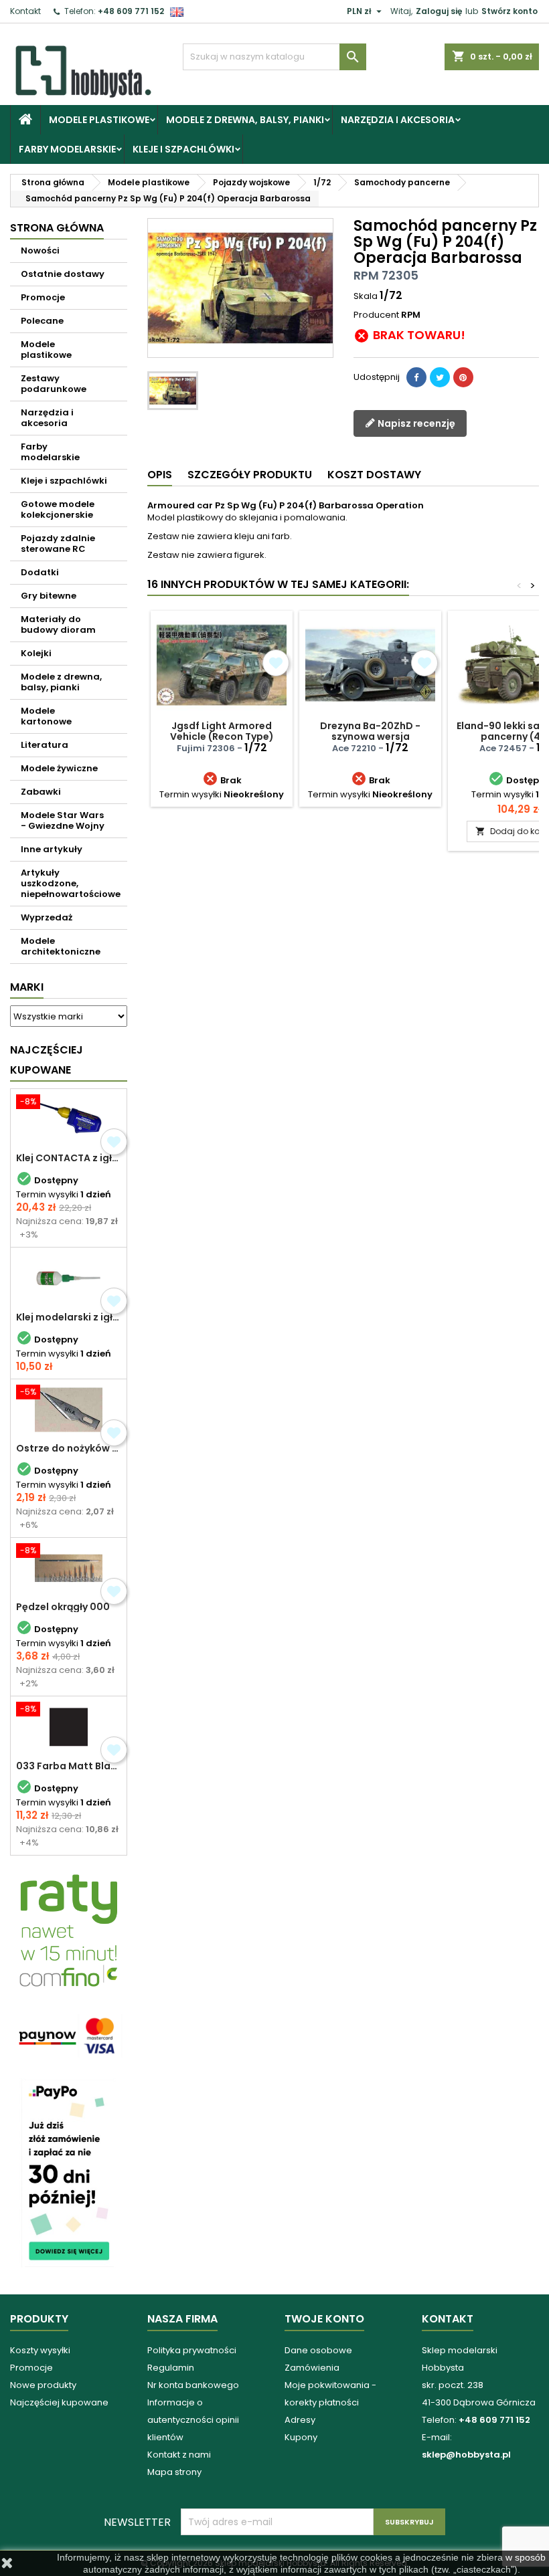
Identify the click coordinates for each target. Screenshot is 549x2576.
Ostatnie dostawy (63, 274)
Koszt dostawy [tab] (374, 475)
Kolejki (36, 653)
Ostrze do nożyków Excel (69, 1448)
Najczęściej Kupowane (47, 1060)
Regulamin (171, 2368)
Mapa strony (174, 2472)
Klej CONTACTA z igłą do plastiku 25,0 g (69, 1158)
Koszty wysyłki (40, 2350)
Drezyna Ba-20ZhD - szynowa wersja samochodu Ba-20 (370, 736)
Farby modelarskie (67, 149)
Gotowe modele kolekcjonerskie (58, 509)
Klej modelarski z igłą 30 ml (69, 1317)
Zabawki (41, 792)
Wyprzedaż (47, 917)
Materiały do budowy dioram (58, 624)
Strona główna (57, 228)
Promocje (43, 297)
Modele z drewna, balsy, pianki (245, 120)
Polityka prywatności (192, 2350)
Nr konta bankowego (193, 2385)
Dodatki (40, 572)
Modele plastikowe (99, 120)
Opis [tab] (160, 475)
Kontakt (25, 11)
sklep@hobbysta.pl (466, 2455)
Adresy (300, 2420)
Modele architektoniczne (61, 946)
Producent (376, 315)
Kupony (301, 2437)
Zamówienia (312, 2368)
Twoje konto (324, 2319)
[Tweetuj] (440, 377)
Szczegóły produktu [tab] (250, 475)
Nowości (40, 251)
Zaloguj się (439, 11)
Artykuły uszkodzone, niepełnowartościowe (71, 883)
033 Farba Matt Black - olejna (69, 1766)
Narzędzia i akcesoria (398, 120)
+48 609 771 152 (131, 11)
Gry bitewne (49, 596)
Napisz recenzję (415, 423)
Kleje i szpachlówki (183, 149)
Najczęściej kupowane (59, 2402)
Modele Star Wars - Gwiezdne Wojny (63, 820)
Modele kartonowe (46, 716)
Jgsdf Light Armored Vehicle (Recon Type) (222, 731)
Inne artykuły (52, 849)
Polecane (42, 321)
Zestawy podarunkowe (54, 384)
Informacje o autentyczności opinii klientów (193, 2420)
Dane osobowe (318, 2350)
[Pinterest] (463, 377)
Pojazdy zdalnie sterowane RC (58, 543)
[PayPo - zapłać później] (69, 2172)
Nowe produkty (43, 2385)
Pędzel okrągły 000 (63, 1607)
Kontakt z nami (179, 2455)
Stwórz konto (509, 11)
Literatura (45, 745)
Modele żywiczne (59, 768)
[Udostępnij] (416, 377)
